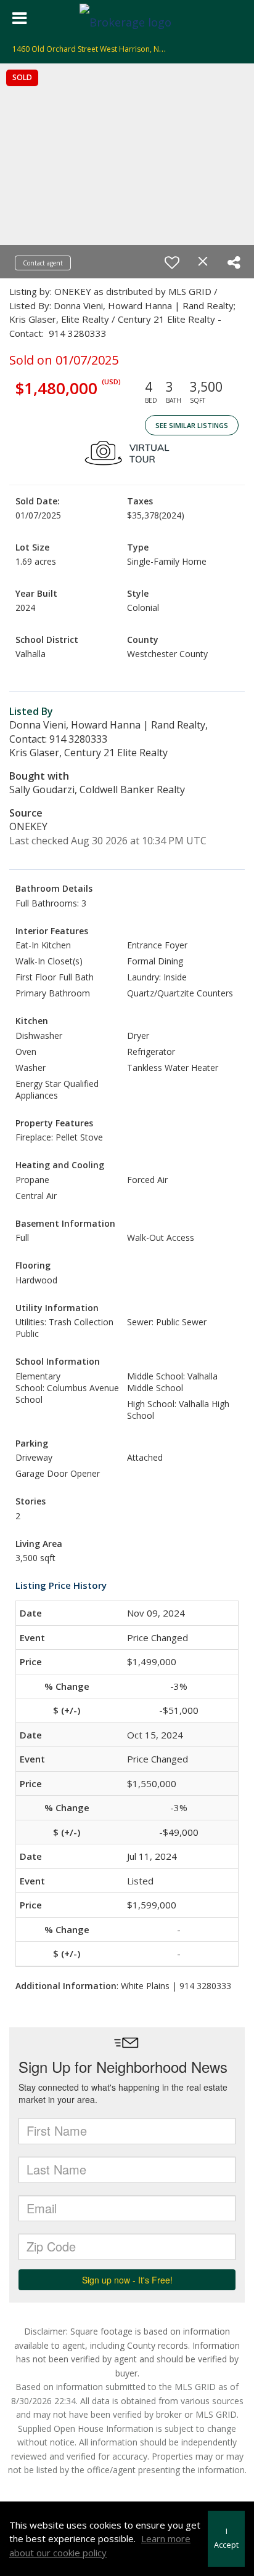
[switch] (172, 262)
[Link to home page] (127, 18)
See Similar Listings (192, 425)
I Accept (226, 2538)
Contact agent (43, 263)
